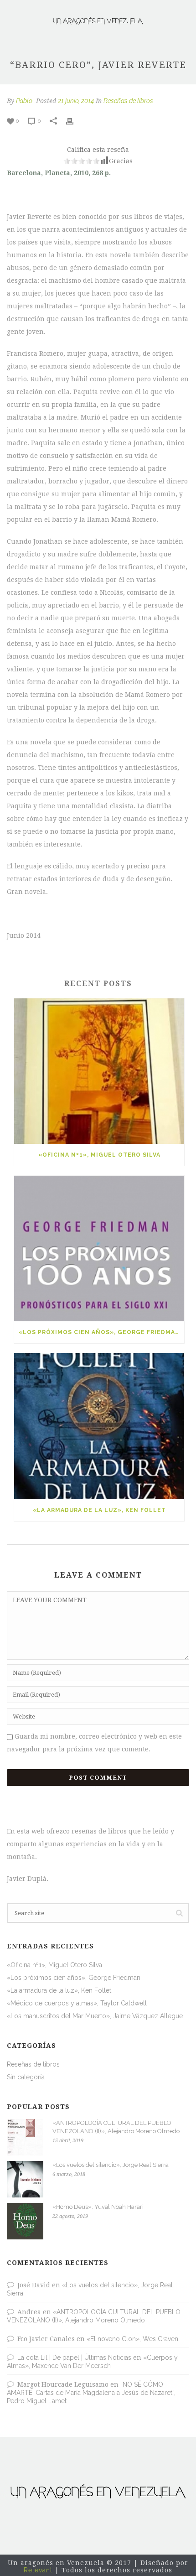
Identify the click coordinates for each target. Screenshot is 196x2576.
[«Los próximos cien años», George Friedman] (99, 1249)
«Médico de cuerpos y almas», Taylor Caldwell (77, 2003)
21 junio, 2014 (76, 101)
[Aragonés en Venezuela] (98, 21)
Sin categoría (26, 2077)
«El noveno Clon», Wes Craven (132, 2339)
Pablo (24, 101)
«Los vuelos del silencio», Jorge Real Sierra (111, 2165)
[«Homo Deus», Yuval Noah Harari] (25, 2221)
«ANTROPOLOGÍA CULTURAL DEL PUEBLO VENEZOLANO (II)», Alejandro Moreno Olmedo (116, 2127)
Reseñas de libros (128, 101)
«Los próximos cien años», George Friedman (99, 1332)
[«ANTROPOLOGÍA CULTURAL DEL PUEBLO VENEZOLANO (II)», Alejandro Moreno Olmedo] (25, 2137)
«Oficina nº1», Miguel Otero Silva (99, 1155)
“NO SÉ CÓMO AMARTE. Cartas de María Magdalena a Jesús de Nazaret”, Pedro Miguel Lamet (91, 2393)
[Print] (74, 121)
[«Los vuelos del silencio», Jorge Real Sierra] (25, 2179)
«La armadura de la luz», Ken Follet (99, 1510)
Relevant (38, 2570)
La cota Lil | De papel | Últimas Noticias (74, 2358)
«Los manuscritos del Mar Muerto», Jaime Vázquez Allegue (95, 2016)
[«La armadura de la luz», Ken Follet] (99, 1426)
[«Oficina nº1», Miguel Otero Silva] (99, 1071)
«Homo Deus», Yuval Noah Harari (98, 2207)
